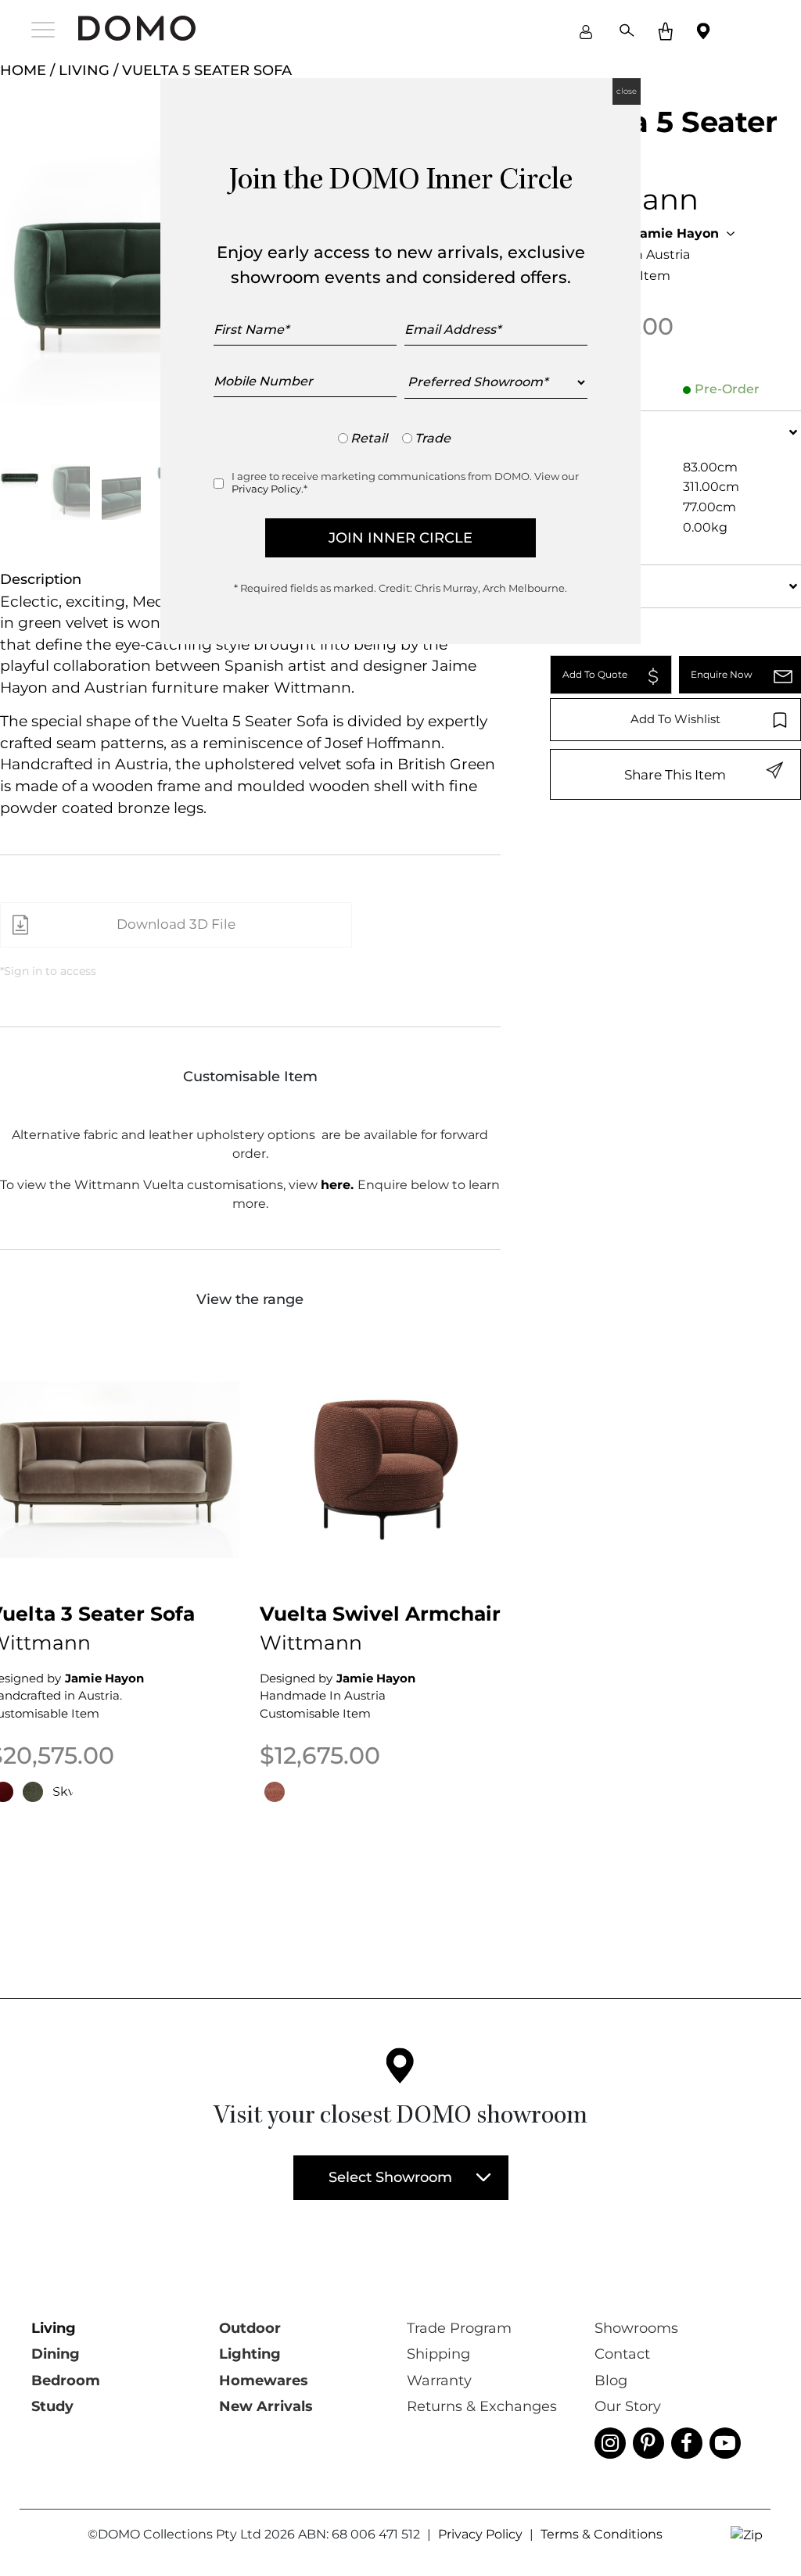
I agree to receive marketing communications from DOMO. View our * (405, 482)
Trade (433, 438)
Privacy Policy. (268, 489)
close (627, 91)
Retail (369, 438)
